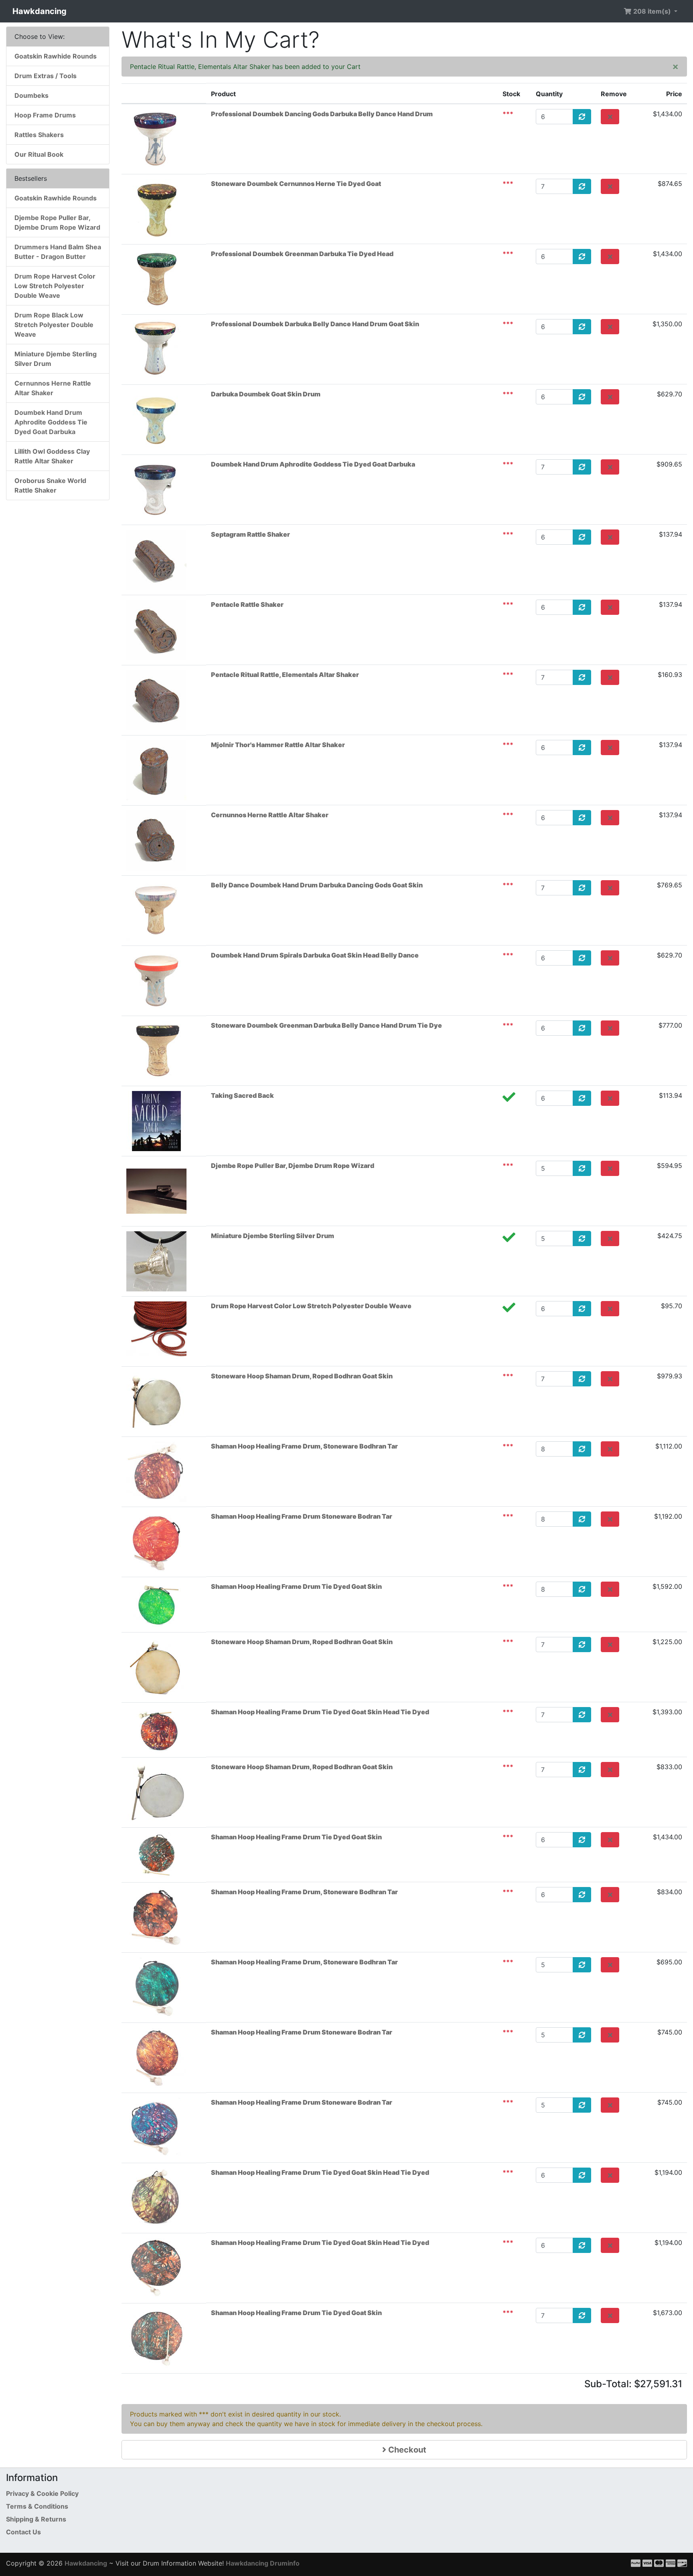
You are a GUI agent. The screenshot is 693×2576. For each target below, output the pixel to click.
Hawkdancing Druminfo (263, 2563)
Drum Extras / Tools (46, 76)
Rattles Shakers (39, 135)
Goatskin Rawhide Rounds (56, 56)
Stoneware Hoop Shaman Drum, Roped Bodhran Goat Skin (302, 1376)
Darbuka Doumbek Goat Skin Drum (266, 394)
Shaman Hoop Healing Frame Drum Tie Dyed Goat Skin (296, 1586)
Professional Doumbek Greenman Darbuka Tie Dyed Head (302, 254)
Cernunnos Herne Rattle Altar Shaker (270, 815)
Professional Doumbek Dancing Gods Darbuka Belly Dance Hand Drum (322, 114)
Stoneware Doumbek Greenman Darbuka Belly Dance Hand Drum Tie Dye (326, 1025)
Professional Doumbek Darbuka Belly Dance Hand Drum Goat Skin (315, 324)
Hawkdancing (40, 11)
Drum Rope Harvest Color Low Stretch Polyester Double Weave (311, 1306)
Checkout (406, 2450)
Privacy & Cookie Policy (42, 2493)
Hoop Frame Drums (45, 115)
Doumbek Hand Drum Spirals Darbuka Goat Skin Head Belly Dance (315, 955)
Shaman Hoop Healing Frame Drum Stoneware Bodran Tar (302, 1516)
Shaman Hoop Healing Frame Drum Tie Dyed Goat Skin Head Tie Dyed (320, 1712)
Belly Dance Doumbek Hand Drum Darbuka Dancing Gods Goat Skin (317, 885)
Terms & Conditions (37, 2506)
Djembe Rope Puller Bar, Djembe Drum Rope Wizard (293, 1166)
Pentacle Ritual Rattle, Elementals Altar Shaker (285, 675)
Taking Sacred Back (242, 1095)
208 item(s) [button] (652, 11)
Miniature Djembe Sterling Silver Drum (273, 1236)
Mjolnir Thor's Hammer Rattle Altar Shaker (278, 745)
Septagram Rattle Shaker (250, 534)
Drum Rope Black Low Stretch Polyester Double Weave (54, 325)
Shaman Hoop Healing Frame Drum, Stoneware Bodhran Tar (304, 1446)
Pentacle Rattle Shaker (247, 604)
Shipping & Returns (36, 2519)
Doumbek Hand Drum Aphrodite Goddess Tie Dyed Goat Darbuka (313, 464)
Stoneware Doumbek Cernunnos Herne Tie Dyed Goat (296, 184)
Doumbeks (31, 95)
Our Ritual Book (39, 154)
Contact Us (23, 2532)
